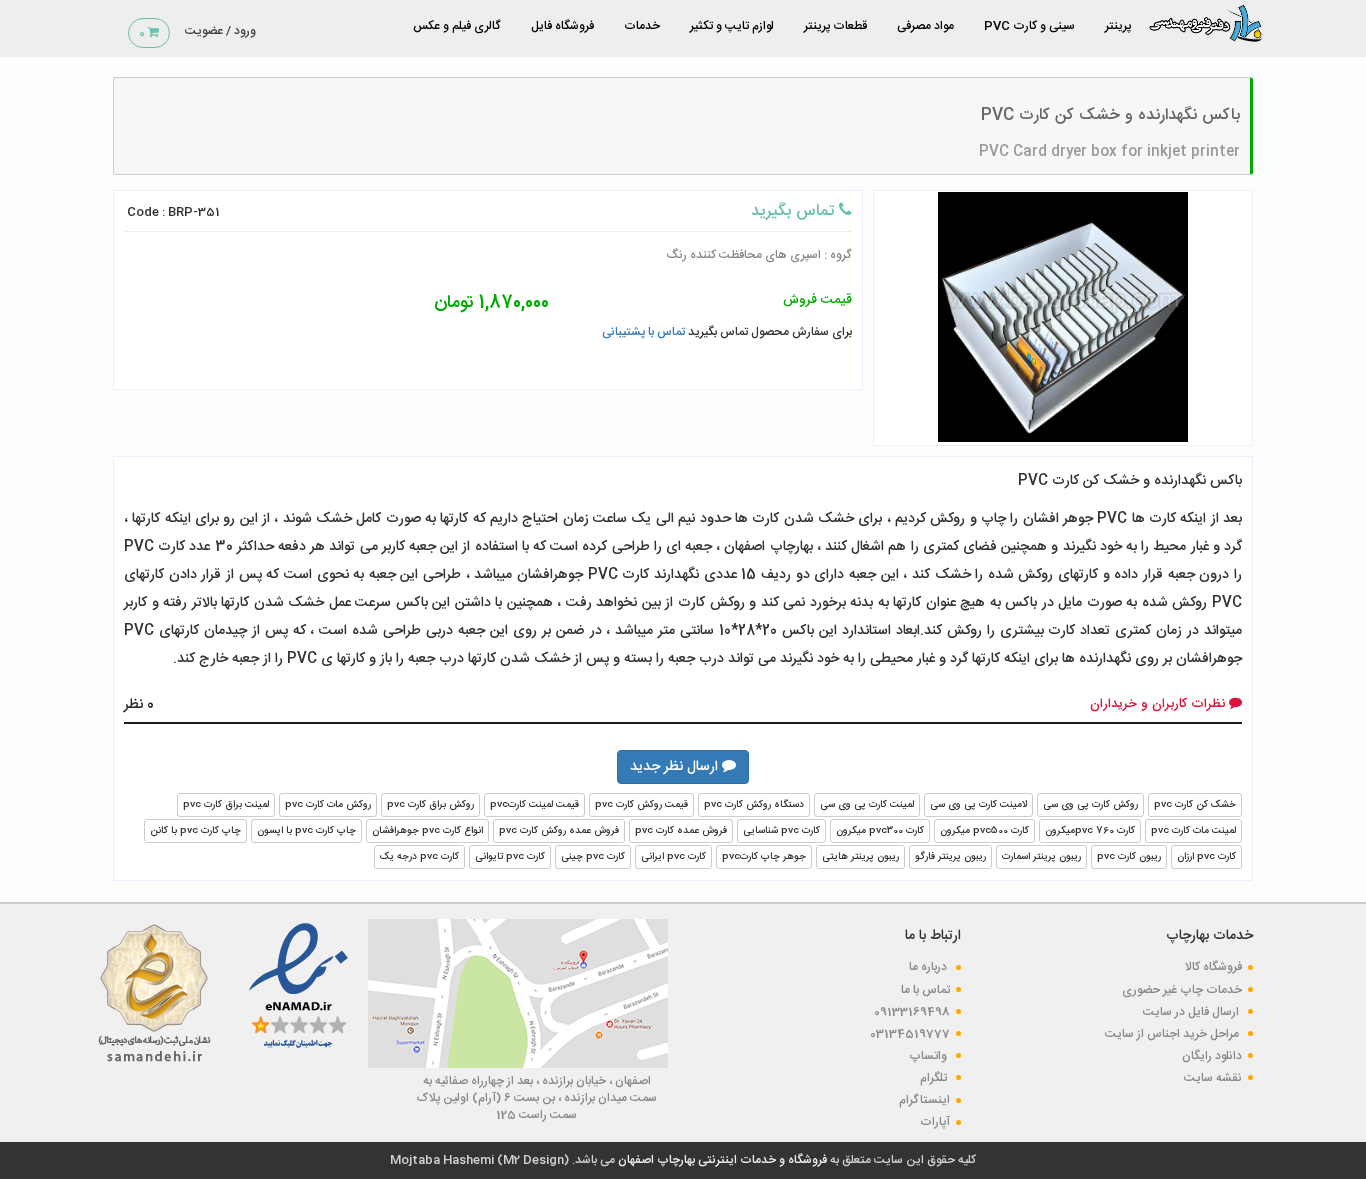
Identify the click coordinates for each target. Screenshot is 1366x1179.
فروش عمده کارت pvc (681, 831)
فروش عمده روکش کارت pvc (559, 831)
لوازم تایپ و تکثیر (732, 26)
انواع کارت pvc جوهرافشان (427, 831)
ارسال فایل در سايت (1192, 1012)
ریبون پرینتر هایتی (860, 857)
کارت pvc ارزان (1206, 857)
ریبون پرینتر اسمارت (1041, 857)
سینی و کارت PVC (1029, 26)
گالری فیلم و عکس (457, 26)
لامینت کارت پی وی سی (978, 805)
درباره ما (929, 967)
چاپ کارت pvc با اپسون (306, 831)
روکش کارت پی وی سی (1090, 805)
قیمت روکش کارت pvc (641, 805)
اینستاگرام (924, 1100)
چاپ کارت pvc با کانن (195, 831)
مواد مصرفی (925, 26)
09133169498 (912, 1012)
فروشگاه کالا (1213, 967)
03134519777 (910, 1034)
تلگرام (935, 1078)
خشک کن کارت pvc (1195, 805)
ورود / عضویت (220, 31)
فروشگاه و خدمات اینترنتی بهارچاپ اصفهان (721, 1160)
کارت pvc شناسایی (781, 831)
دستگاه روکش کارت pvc (754, 805)
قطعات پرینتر (835, 26)
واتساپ (929, 1056)
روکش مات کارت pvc (328, 805)
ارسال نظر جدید (676, 767)
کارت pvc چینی (593, 857)
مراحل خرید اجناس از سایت (1173, 1034)
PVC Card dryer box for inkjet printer (1109, 152)
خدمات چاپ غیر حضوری (1182, 990)
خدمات (642, 26)
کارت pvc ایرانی (673, 857)
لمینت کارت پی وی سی (867, 805)
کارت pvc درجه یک (419, 857)
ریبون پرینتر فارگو (950, 857)
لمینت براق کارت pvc (226, 805)
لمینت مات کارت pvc (1193, 831)
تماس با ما (925, 990)
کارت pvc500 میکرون (984, 831)
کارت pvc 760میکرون (1090, 831)
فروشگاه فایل (562, 26)
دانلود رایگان (1212, 1056)
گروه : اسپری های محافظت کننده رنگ (759, 255)
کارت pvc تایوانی (510, 857)
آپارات (935, 1122)
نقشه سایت (1213, 1078)
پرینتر (1118, 26)
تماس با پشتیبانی (643, 332)
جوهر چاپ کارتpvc (764, 857)
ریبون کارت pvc (1129, 857)
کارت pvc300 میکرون (880, 831)
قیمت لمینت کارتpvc (534, 805)
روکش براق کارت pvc (430, 805)
